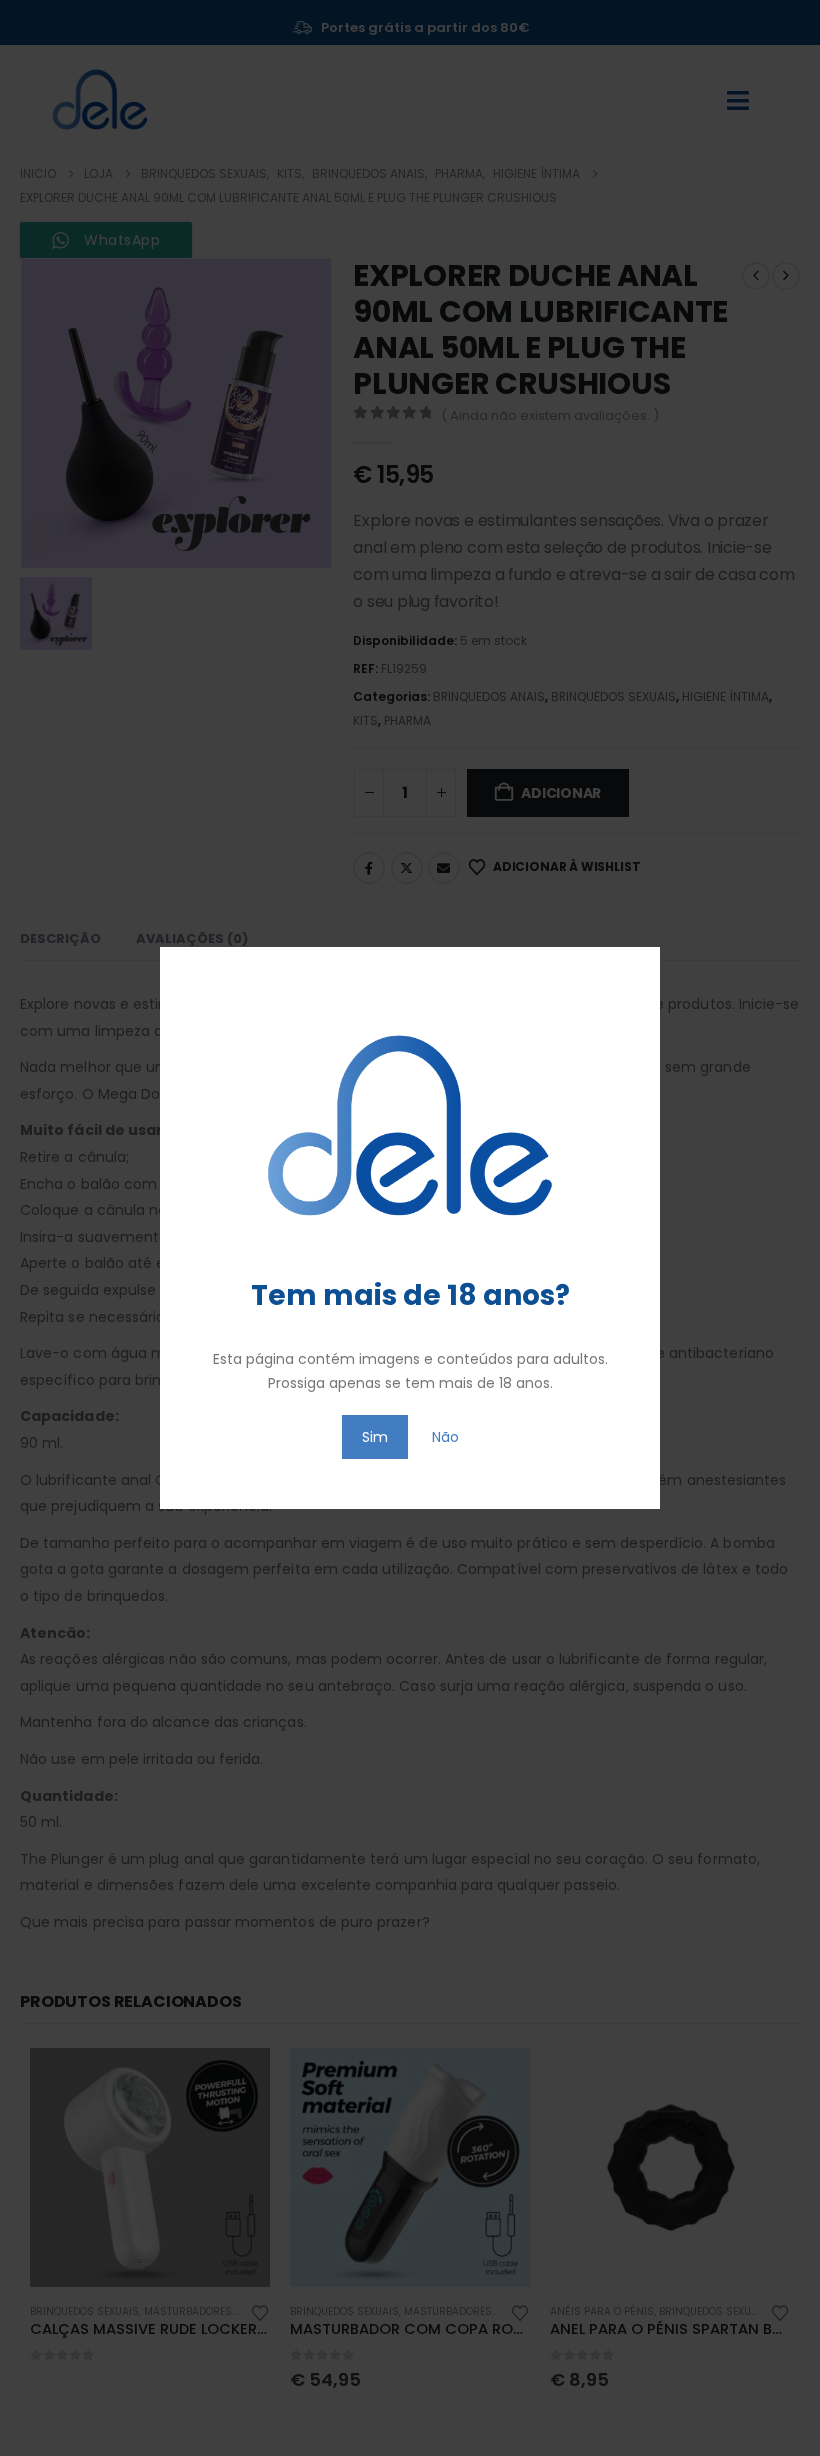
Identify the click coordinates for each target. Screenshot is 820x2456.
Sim (375, 1437)
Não (445, 1437)
